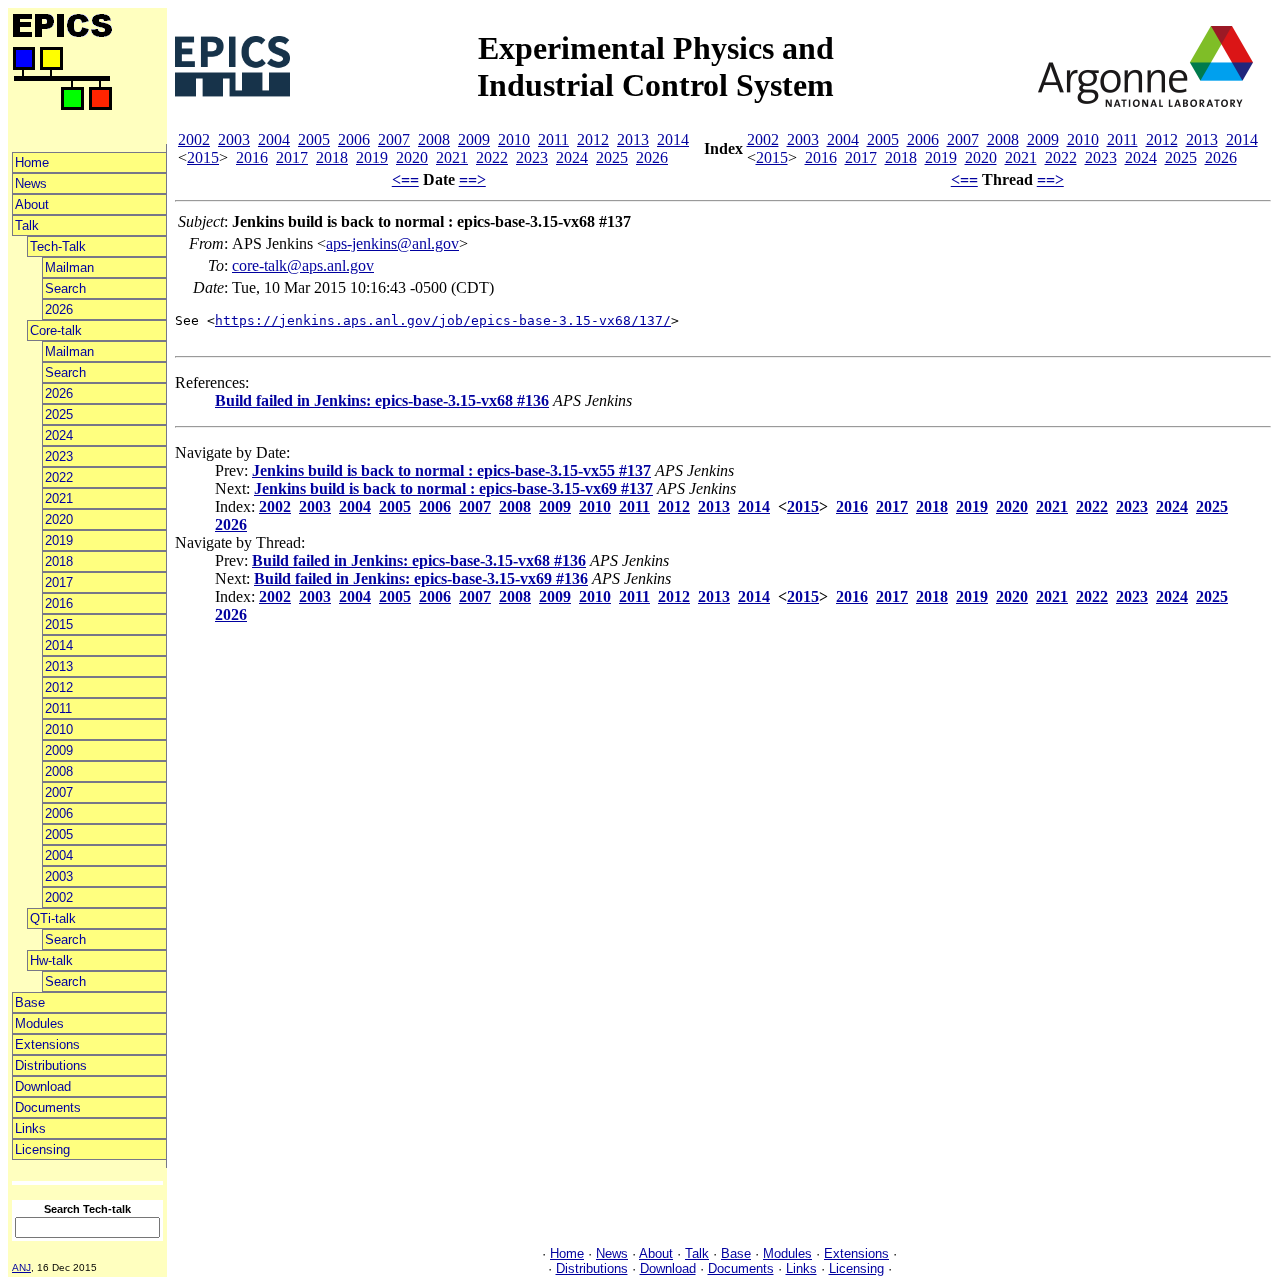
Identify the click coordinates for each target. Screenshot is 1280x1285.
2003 (59, 876)
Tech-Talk (58, 246)
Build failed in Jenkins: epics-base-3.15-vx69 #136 (421, 578)
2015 (59, 624)
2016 (59, 603)
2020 (59, 519)
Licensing (42, 1149)
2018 (59, 561)
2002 (59, 897)
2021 (59, 498)
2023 (59, 456)
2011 (58, 708)
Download (43, 1086)
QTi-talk (53, 918)
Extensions (47, 1044)
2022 (59, 477)
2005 (59, 834)
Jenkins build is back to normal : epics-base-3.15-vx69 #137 (453, 488)
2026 (59, 309)
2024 (59, 435)
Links (30, 1128)
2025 (59, 414)
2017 (59, 582)
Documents (48, 1107)
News (31, 183)
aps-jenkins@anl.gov (392, 243)
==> (472, 179)
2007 (59, 792)
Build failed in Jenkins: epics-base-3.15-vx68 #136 (382, 400)
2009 (59, 750)
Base (30, 1002)
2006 (59, 813)
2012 (59, 687)
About (32, 204)
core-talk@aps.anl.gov (303, 265)
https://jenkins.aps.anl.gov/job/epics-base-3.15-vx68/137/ (443, 320)
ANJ (21, 1267)
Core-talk (56, 330)
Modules (39, 1023)
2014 (59, 645)
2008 (59, 771)
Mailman (69, 267)
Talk (27, 225)
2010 (59, 729)
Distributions (51, 1065)
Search (65, 288)
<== (405, 179)
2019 (59, 540)
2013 (59, 666)
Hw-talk (51, 960)
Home (32, 162)
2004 (59, 855)
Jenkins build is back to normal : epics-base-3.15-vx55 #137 (451, 470)
